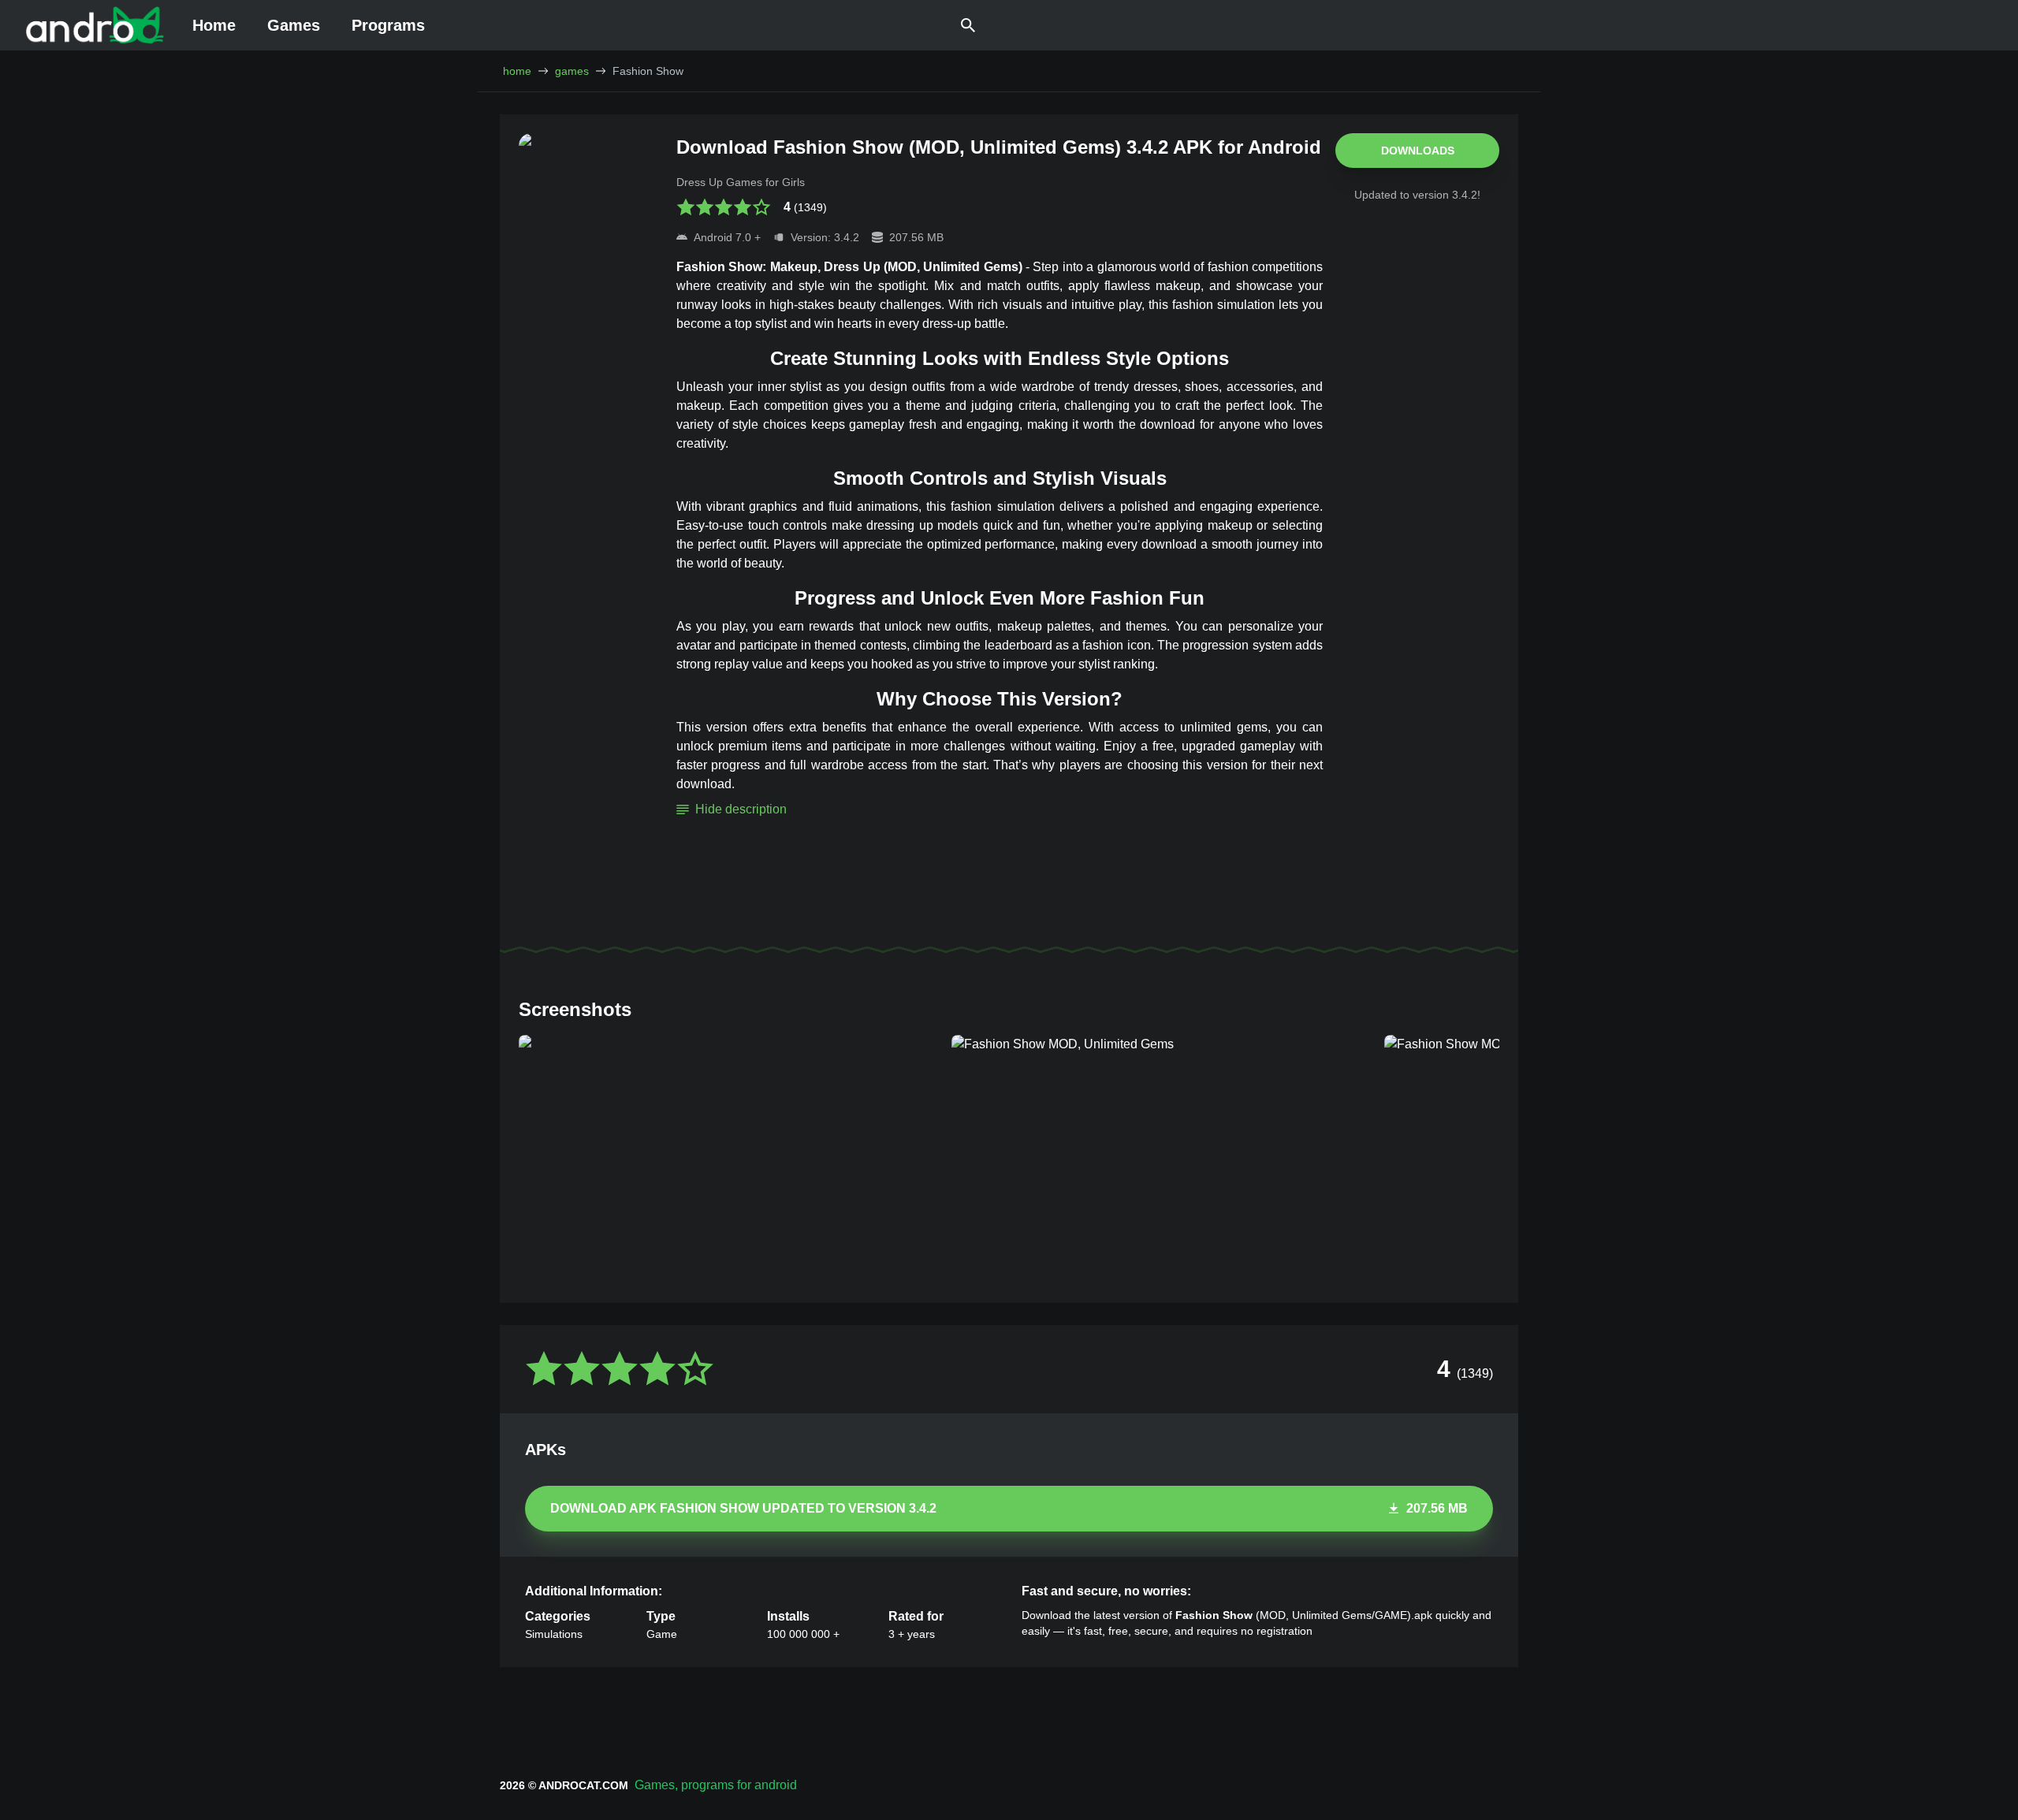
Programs (388, 25)
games (572, 71)
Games (294, 25)
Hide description (741, 809)
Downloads (1418, 151)
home (517, 71)
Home (214, 25)
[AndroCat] (95, 25)
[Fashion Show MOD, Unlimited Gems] (729, 1153)
